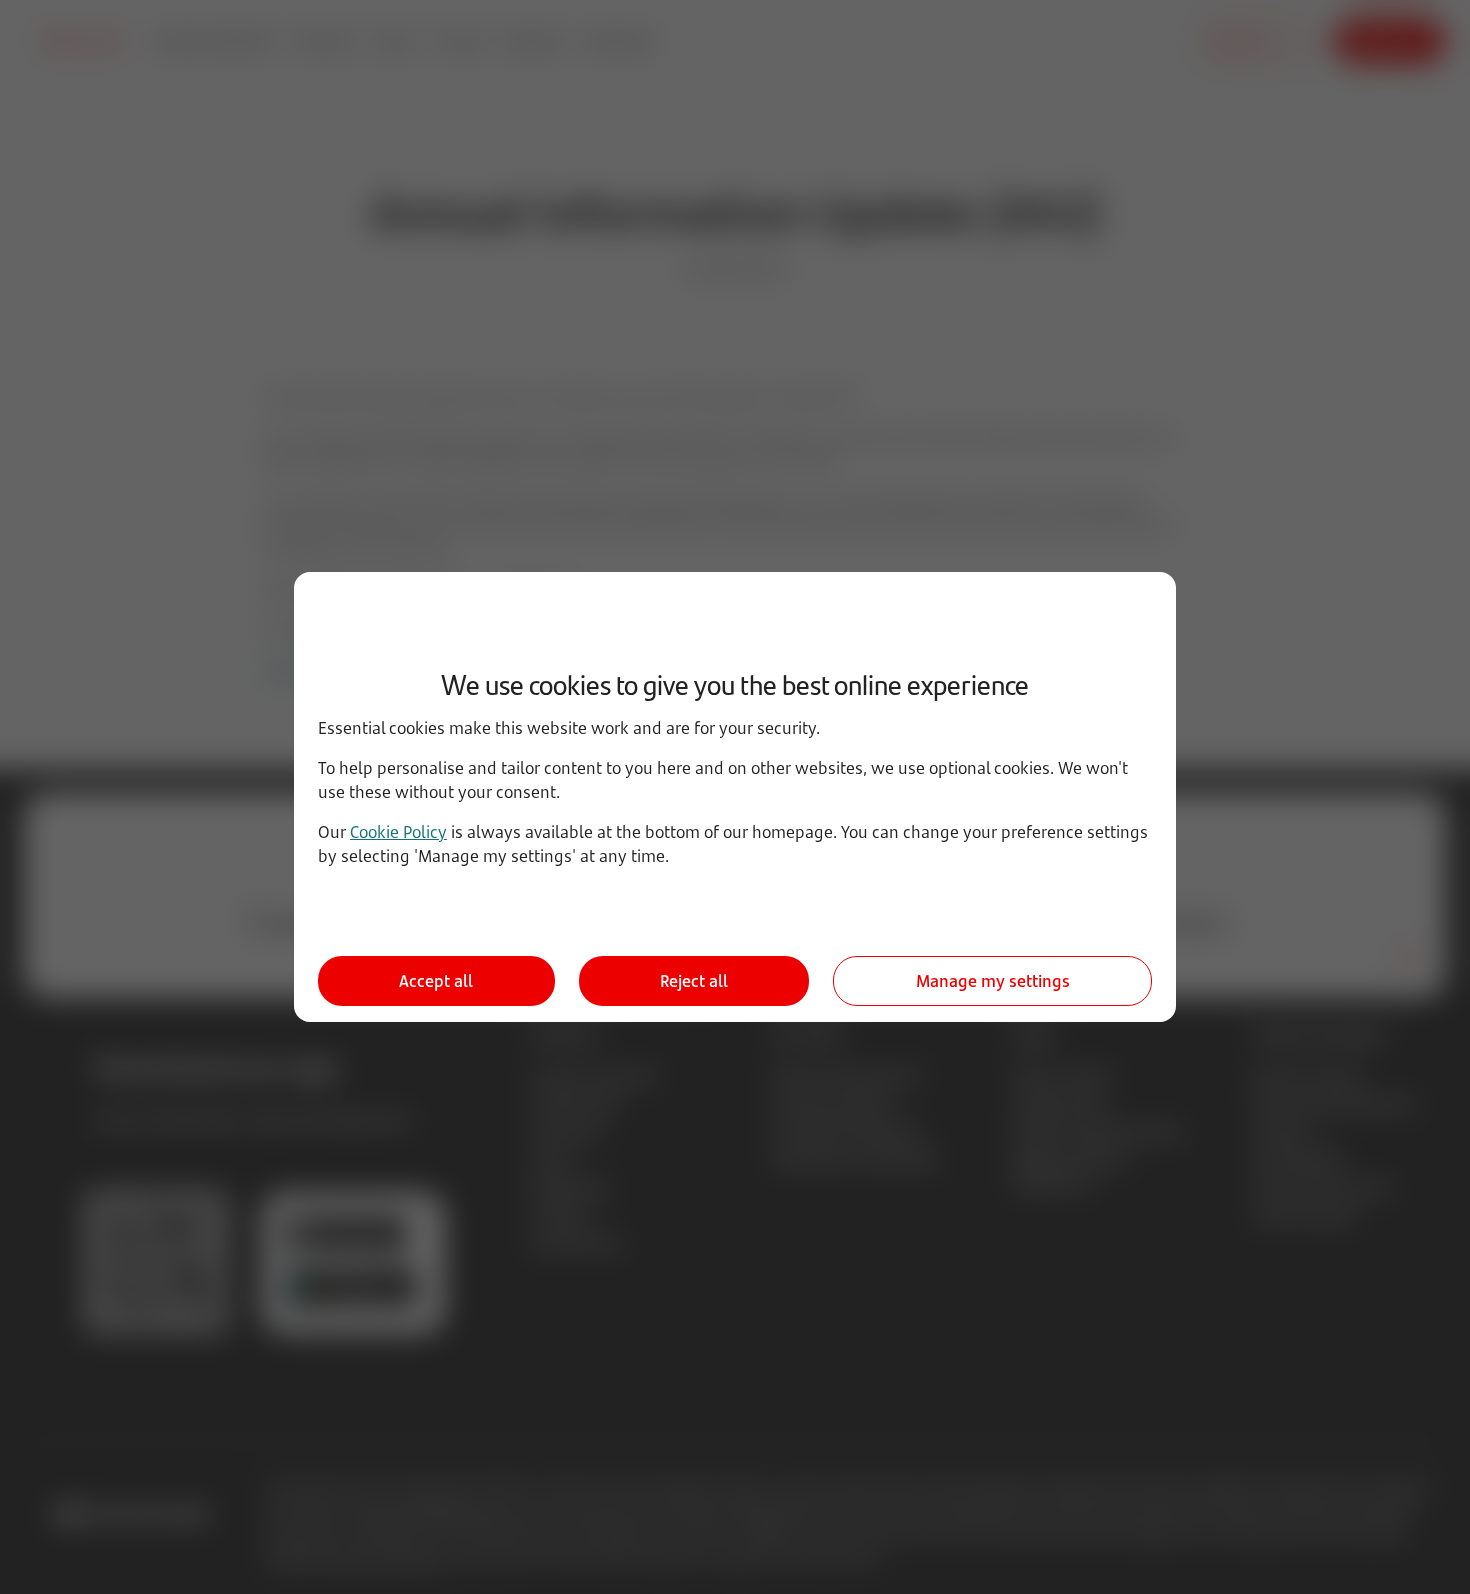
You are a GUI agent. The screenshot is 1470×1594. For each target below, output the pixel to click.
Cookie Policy (398, 832)
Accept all (436, 981)
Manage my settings (993, 981)
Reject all (694, 981)
